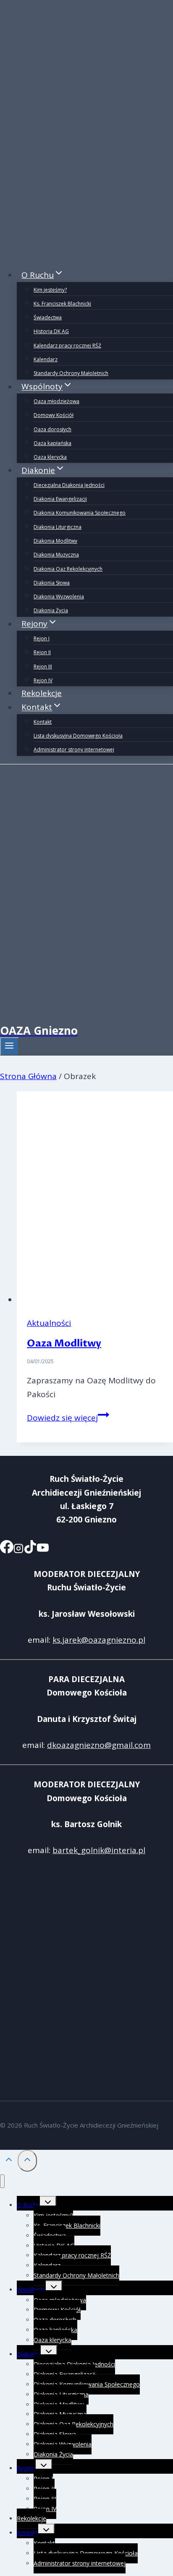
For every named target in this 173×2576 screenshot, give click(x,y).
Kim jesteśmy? (50, 290)
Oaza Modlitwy (64, 1343)
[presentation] (95, 1199)
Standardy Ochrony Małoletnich (71, 373)
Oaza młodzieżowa (56, 401)
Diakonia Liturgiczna (58, 527)
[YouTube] (43, 1549)
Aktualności (49, 1323)
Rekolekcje (42, 693)
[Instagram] (18, 1549)
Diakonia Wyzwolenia (59, 597)
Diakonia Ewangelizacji (60, 499)
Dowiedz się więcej (68, 1418)
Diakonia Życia (51, 610)
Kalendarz (46, 359)
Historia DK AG (51, 331)
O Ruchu (28, 2205)
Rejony (26, 2468)
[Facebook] (7, 1549)
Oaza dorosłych (52, 429)
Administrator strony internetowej (74, 749)
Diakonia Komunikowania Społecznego (80, 513)
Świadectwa (48, 317)
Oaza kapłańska (52, 443)
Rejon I (42, 638)
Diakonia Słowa (52, 583)
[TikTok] (30, 1549)
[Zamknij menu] (2, 2181)
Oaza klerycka (50, 457)
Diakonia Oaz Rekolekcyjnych (68, 569)
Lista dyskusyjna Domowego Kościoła (78, 736)
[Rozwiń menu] (9, 1046)
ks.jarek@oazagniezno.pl (99, 1640)
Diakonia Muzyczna (56, 555)
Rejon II (42, 652)
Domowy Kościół (54, 415)
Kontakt (43, 722)
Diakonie (29, 2354)
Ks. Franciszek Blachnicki (62, 304)
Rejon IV (43, 680)
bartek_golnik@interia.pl (99, 1850)
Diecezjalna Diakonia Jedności (69, 485)
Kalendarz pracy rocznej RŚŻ (67, 346)
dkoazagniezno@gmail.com (99, 1745)
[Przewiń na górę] (9, 2161)
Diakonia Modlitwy (55, 541)
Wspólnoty (31, 2290)
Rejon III (43, 667)
